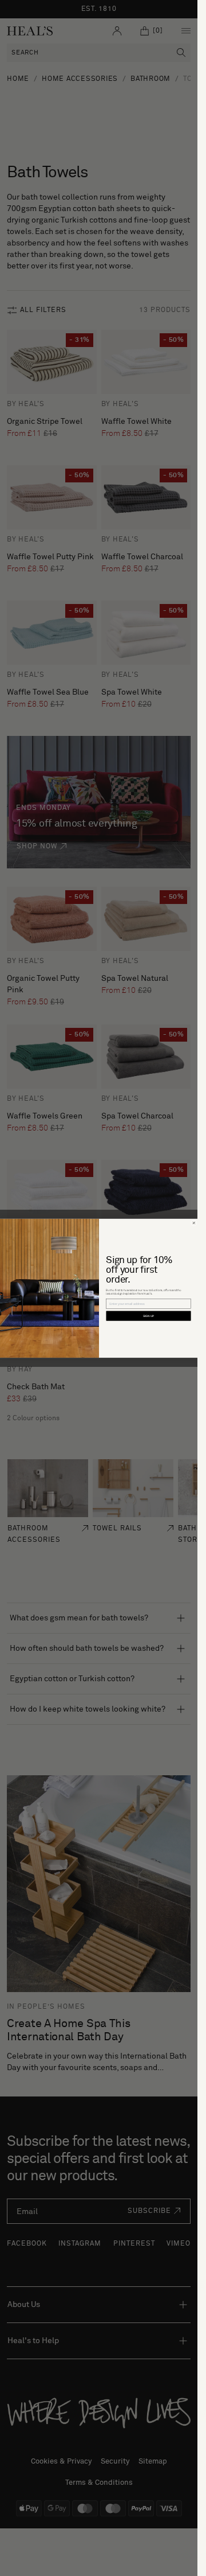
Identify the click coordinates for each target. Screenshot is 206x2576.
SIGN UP (148, 1316)
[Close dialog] (194, 1223)
